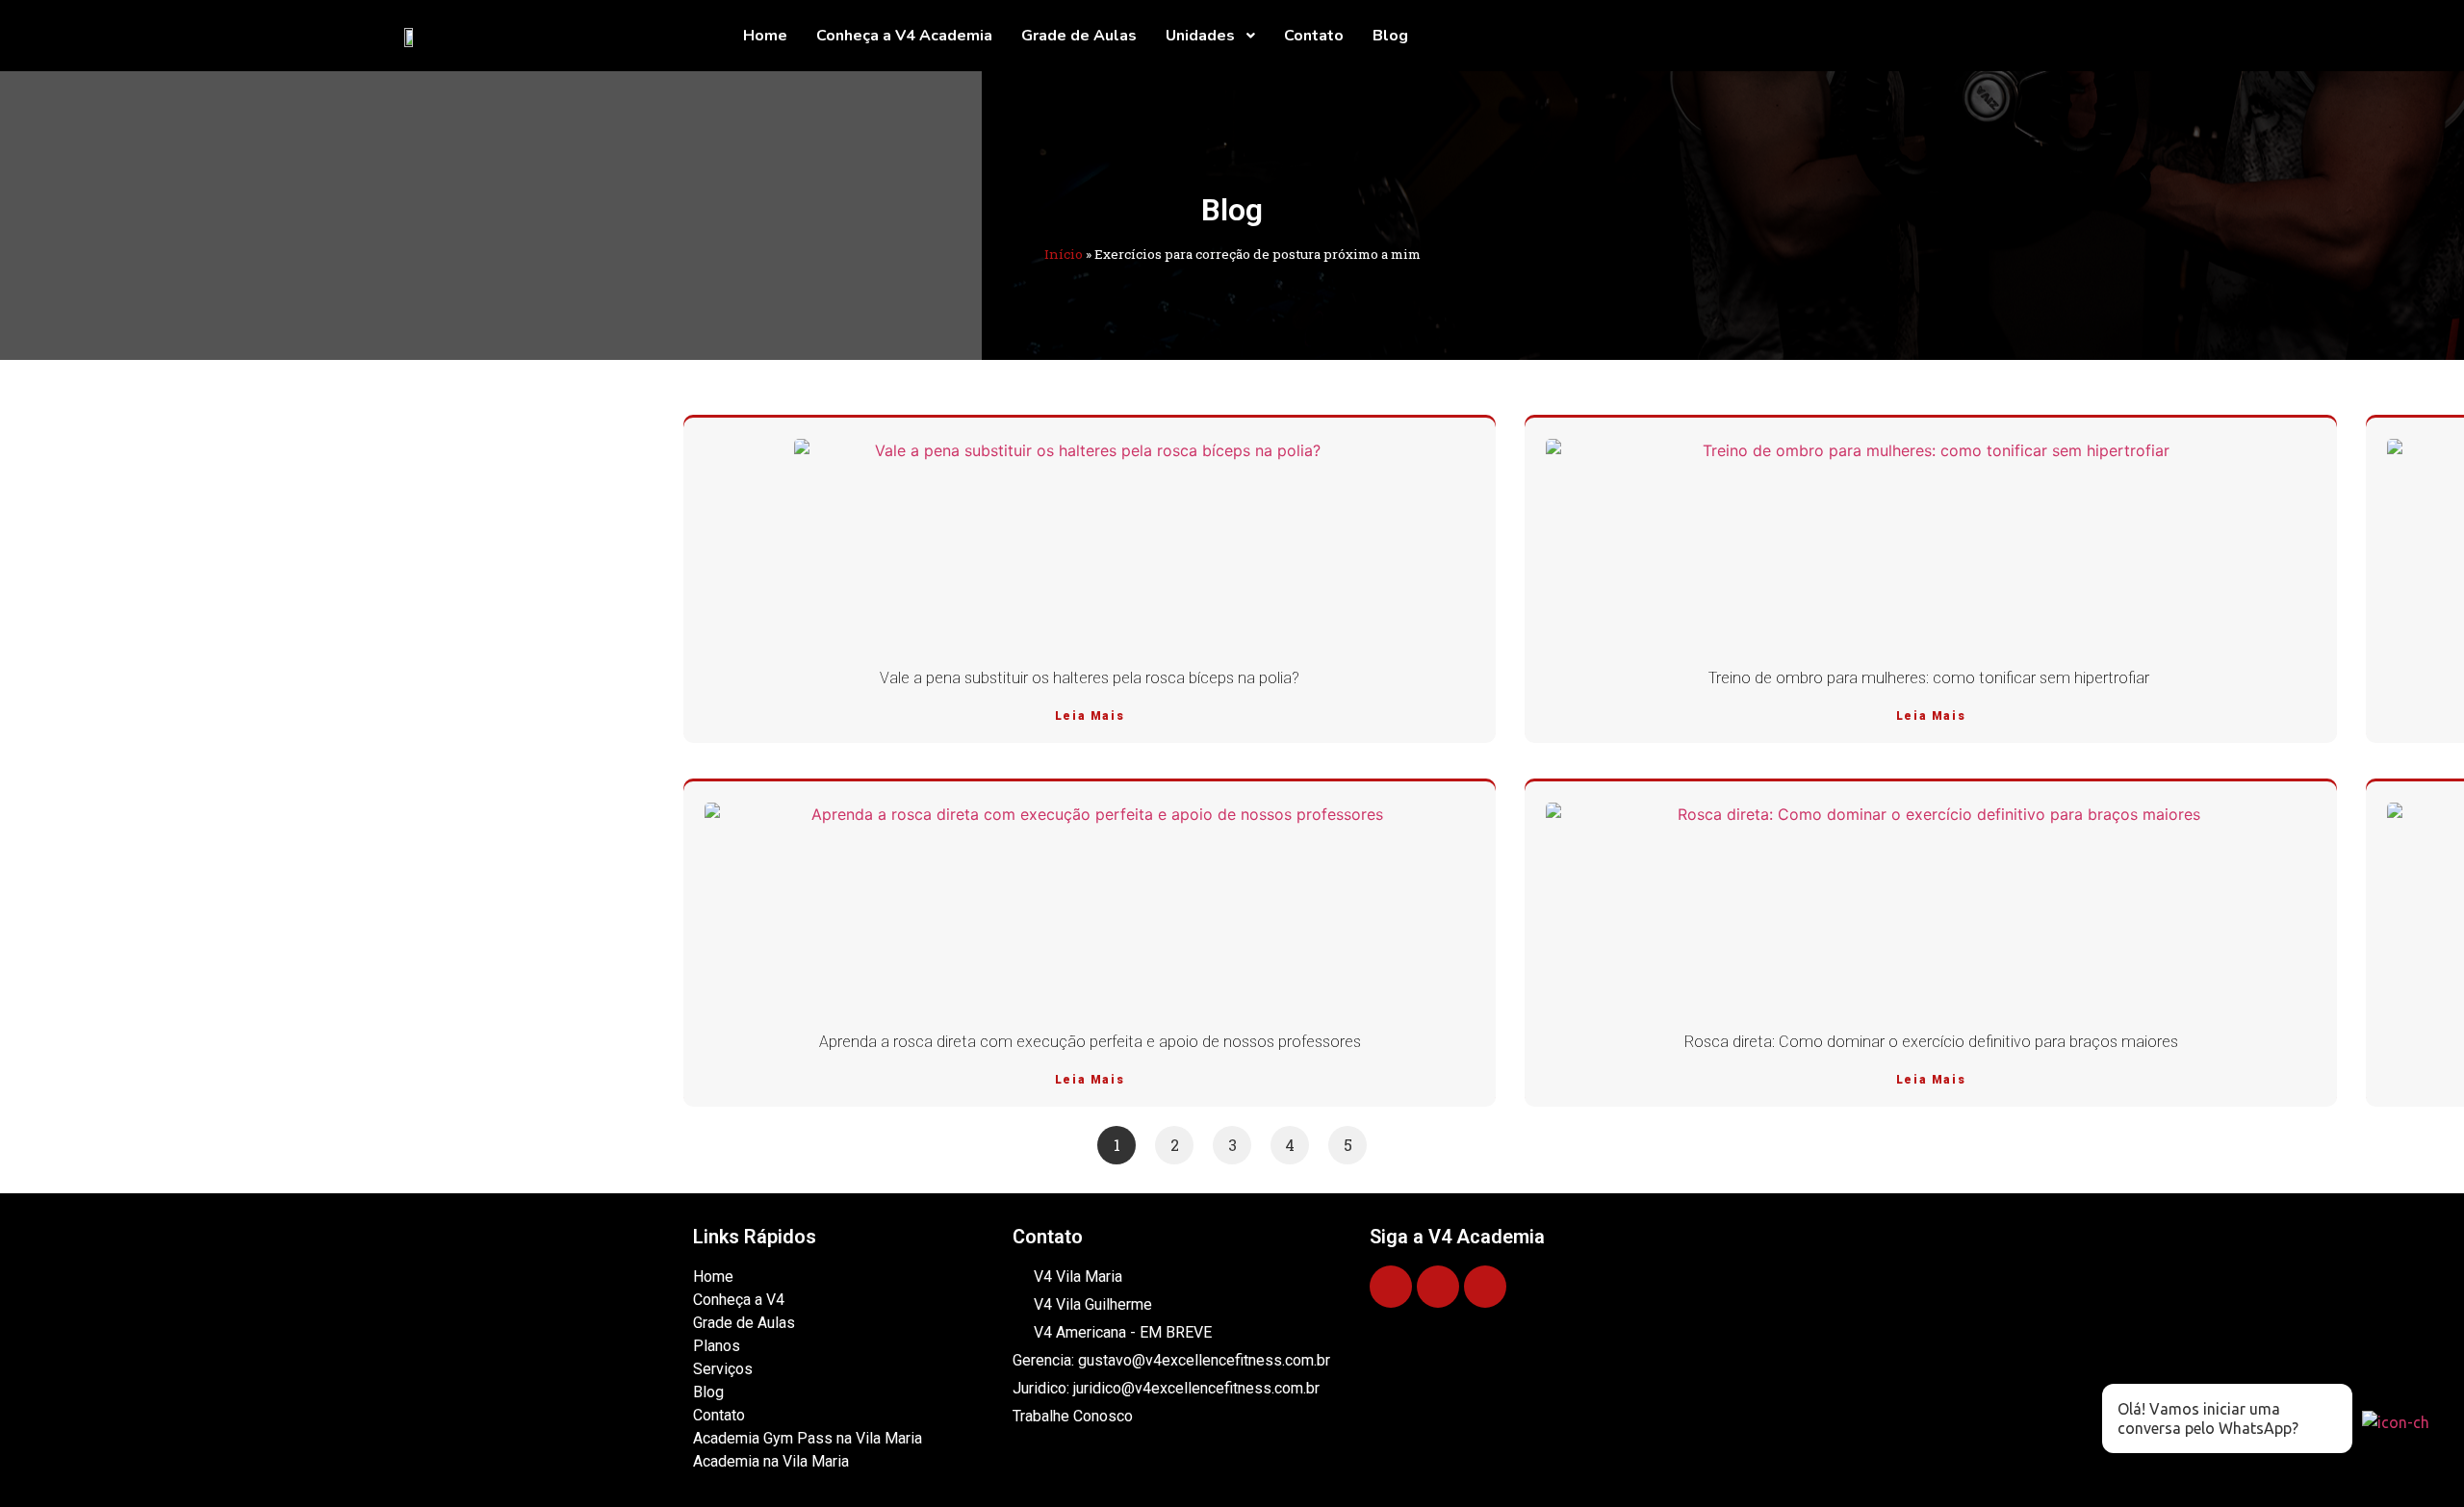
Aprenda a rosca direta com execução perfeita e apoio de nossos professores (1090, 1042)
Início (1064, 254)
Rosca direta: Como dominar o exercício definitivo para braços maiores (1931, 1042)
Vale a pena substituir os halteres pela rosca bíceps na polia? (1090, 678)
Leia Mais (1090, 716)
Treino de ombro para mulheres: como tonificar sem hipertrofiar (1931, 678)
